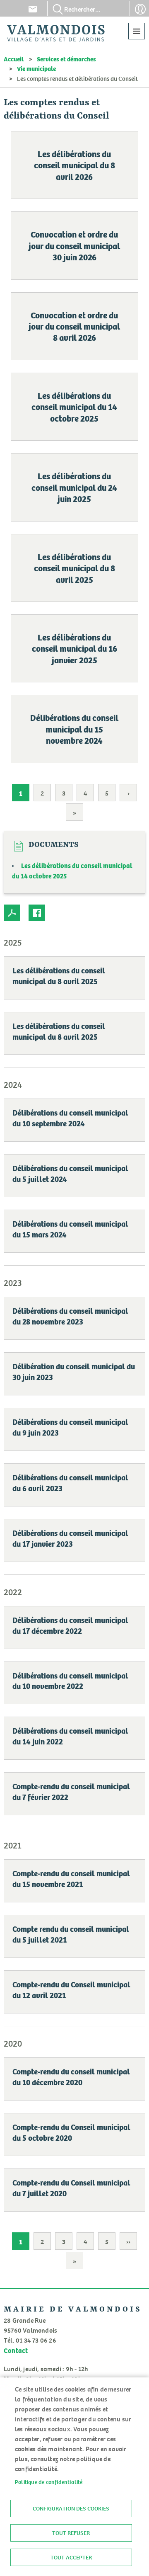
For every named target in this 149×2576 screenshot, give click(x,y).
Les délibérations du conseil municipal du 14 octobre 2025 (74, 407)
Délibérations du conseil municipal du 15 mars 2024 (70, 1229)
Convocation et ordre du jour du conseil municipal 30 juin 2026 (74, 245)
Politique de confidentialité (49, 2482)
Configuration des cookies (71, 2508)
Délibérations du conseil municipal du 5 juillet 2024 (70, 1173)
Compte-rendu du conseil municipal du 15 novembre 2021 (71, 1878)
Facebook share (37, 913)
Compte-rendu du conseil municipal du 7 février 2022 (71, 1791)
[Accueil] (56, 33)
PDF (12, 913)
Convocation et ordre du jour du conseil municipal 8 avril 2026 (74, 326)
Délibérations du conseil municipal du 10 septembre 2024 (70, 1118)
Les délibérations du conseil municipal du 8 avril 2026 (74, 165)
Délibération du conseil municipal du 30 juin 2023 (74, 1371)
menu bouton (137, 31)
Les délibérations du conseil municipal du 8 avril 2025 (74, 568)
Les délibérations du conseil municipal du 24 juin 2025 (74, 487)
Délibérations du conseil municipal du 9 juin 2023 (70, 1427)
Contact (33, 9)
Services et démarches (66, 59)
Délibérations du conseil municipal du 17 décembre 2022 (70, 1625)
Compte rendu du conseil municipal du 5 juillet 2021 (71, 1934)
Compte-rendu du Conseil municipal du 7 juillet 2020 (71, 2188)
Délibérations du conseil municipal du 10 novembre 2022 (70, 1681)
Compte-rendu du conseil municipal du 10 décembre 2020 (71, 2076)
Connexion (140, 9)
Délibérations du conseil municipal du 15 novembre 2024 (74, 729)
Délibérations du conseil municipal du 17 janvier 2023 (70, 1538)
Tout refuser (71, 2533)
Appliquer (58, 9)
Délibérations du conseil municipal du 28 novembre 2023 (70, 1316)
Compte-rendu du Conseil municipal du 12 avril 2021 (71, 1989)
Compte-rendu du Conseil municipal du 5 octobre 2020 (71, 2132)
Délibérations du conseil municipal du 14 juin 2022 (70, 1736)
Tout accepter (71, 2557)
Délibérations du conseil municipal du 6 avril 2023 (70, 1482)
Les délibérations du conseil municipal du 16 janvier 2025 (74, 648)
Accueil (14, 59)
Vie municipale (36, 68)
